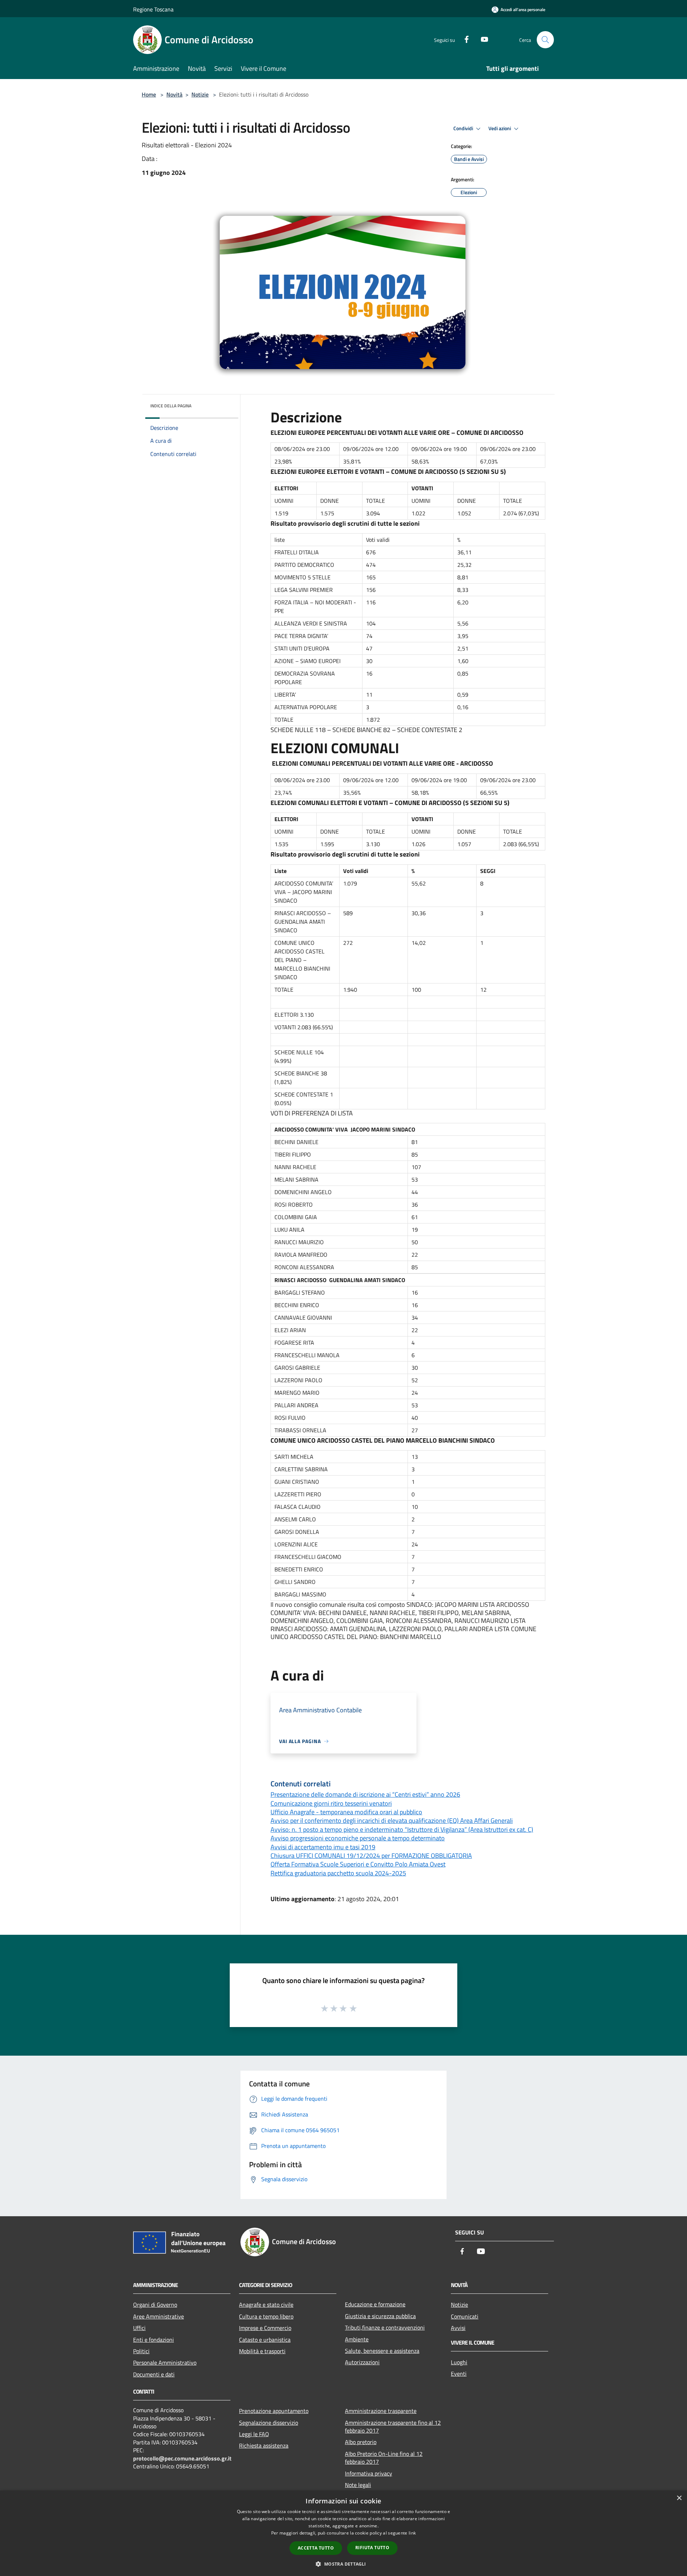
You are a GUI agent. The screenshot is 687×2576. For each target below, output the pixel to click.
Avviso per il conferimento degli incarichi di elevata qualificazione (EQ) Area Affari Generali (392, 1821)
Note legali (358, 2485)
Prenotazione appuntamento (274, 2411)
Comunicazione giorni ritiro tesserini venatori (331, 1803)
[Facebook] (464, 39)
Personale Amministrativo (165, 2362)
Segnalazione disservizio (269, 2423)
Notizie (200, 94)
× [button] (679, 2498)
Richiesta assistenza (264, 2445)
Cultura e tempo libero (266, 2316)
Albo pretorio (361, 2442)
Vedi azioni (500, 128)
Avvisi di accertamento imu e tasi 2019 (323, 1847)
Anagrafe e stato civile (266, 2305)
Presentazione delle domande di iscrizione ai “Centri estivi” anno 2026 (365, 1794)
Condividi (464, 128)
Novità (174, 94)
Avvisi (458, 2328)
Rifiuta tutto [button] (372, 2548)
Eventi (459, 2374)
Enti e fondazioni (154, 2340)
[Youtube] (482, 39)
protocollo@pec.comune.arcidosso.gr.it (182, 2458)
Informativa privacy (369, 2473)
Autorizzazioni (362, 2362)
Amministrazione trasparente (381, 2411)
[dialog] (343, 2533)
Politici (141, 2351)
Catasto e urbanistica (265, 2340)
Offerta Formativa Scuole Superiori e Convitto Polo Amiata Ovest (358, 1864)
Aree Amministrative (159, 2316)
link (412, 2533)
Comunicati (465, 2316)
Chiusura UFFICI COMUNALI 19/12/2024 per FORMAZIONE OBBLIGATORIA (371, 1856)
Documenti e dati (154, 2374)
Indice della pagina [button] (171, 406)
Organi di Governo (155, 2305)
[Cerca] (545, 40)
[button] (343, 2564)
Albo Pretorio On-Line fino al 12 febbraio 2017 (384, 2458)
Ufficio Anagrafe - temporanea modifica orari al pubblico (346, 1812)
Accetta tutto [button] (316, 2548)
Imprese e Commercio (265, 2328)
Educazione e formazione (375, 2304)
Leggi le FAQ (254, 2434)
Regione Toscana (153, 9)
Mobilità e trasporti (262, 2351)
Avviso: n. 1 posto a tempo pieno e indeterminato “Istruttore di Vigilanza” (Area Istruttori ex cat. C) (402, 1829)
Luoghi (459, 2362)
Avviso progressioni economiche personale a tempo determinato (358, 1838)
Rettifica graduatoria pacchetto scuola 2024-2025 (338, 1873)
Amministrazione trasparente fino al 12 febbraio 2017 (393, 2427)
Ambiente (357, 2339)
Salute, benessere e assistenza (382, 2351)
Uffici (139, 2328)
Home (149, 94)
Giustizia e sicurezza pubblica (380, 2316)
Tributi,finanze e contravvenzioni (385, 2327)
